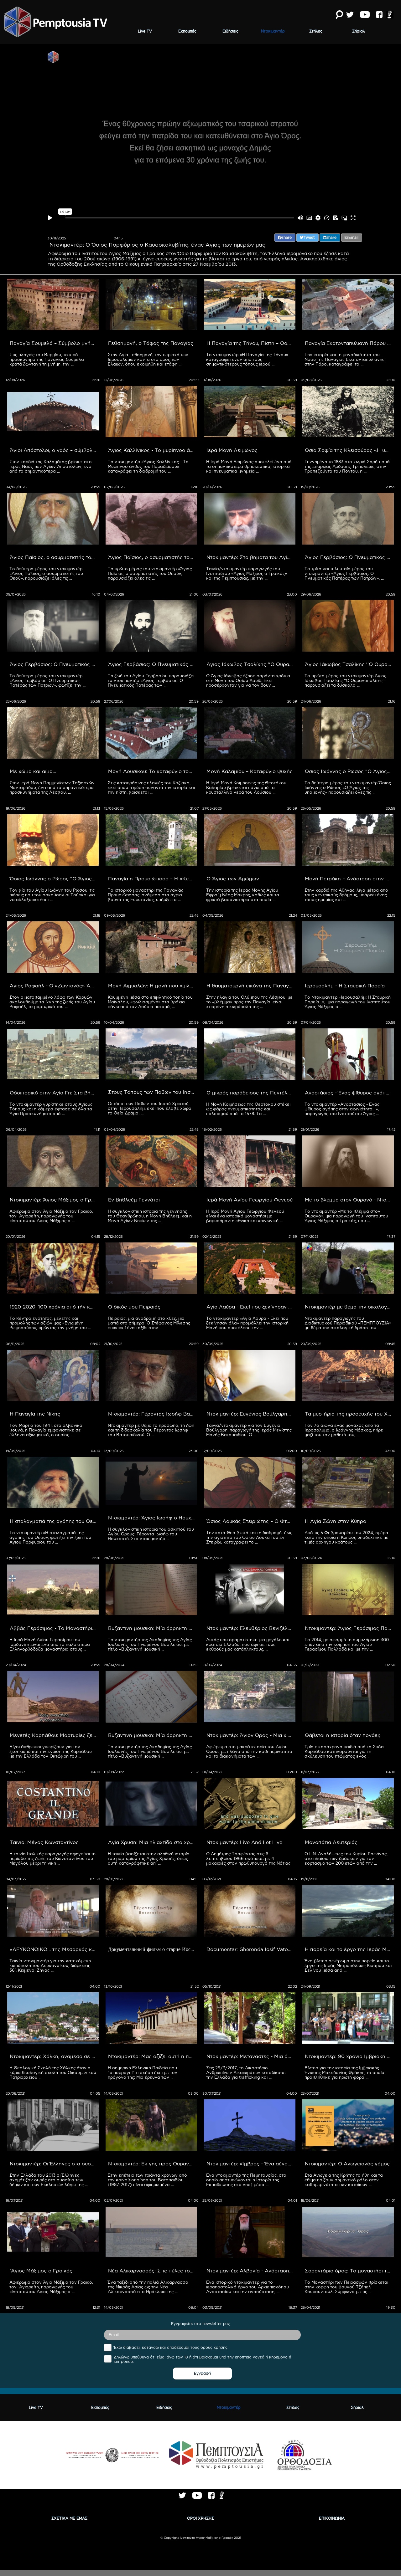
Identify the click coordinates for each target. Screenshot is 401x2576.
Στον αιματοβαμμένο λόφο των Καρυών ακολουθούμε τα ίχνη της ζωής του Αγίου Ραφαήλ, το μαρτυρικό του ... (53, 1002)
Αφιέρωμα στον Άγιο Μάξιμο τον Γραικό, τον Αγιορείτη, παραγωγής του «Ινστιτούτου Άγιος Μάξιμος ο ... (52, 1216)
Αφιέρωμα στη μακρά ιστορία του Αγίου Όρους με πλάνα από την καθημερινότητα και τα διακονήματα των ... (250, 1751)
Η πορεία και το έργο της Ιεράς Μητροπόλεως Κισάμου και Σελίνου (349, 1949)
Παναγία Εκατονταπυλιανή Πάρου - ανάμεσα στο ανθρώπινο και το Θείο (349, 343)
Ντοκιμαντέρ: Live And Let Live (244, 1842)
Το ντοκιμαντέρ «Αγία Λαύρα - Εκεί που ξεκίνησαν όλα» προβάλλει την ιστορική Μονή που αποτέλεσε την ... (248, 1323)
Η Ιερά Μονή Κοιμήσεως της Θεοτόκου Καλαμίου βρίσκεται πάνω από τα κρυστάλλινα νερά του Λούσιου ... (247, 787)
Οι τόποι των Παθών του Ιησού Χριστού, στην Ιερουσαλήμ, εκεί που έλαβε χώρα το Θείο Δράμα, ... (150, 1108)
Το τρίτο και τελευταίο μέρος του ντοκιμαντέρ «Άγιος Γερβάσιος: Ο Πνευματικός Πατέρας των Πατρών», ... (344, 573)
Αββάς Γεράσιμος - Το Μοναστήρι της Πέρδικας (54, 1628)
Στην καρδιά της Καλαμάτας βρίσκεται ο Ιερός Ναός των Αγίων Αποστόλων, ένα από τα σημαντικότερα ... (51, 466)
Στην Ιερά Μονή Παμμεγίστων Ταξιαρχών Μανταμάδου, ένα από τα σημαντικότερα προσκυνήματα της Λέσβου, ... (53, 787)
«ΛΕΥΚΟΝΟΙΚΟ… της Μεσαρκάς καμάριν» (54, 1949)
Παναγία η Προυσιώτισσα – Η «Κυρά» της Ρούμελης (153, 878)
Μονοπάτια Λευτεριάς (331, 1842)
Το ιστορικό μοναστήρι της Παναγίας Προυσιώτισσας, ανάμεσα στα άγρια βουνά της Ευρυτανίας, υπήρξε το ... (146, 895)
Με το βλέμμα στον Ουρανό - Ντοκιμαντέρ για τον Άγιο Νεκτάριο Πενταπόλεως (349, 1200)
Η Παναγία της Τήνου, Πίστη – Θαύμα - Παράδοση (251, 343)
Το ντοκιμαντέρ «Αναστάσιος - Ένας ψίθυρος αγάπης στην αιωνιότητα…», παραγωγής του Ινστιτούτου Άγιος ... (343, 1109)
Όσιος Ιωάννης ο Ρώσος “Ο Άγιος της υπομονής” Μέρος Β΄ (349, 771)
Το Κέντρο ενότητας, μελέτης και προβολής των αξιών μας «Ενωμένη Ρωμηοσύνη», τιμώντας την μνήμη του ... (50, 1323)
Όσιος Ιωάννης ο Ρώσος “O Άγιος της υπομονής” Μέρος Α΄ (54, 878)
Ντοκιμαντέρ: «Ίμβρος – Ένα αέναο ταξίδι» (251, 2164)
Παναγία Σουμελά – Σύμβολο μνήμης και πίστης (54, 343)
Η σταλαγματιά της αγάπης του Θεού (54, 1521)
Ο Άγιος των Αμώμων (233, 878)
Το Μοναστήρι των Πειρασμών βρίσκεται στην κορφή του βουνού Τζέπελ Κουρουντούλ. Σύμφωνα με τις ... (347, 2287)
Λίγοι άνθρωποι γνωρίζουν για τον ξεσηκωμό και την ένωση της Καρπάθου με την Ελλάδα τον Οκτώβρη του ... (51, 1751)
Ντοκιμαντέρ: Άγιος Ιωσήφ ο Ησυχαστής (153, 1518)
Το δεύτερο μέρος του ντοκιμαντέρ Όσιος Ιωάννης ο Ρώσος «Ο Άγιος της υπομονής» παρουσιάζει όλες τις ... (348, 787)
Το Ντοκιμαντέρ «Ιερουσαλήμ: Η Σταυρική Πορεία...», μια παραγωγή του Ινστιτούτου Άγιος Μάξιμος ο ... (348, 1002)
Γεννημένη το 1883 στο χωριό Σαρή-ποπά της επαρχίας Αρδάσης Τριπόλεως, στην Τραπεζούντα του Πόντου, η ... (348, 466)
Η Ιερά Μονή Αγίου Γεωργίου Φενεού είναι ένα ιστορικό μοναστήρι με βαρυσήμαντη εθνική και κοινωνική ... (246, 1216)
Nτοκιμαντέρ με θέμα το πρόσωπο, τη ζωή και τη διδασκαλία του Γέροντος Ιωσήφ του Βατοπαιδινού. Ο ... (152, 1430)
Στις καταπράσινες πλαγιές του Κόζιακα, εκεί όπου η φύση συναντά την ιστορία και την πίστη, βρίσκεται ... (152, 787)
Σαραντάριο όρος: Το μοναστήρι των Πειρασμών (349, 2271)
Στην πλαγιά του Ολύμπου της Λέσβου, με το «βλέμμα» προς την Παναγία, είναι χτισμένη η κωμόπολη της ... (250, 1002)
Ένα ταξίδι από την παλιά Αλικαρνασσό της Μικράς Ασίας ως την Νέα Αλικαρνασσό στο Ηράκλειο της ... (149, 2287)
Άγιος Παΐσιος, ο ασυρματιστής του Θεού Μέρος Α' (153, 557)
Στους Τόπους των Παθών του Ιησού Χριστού (153, 1092)
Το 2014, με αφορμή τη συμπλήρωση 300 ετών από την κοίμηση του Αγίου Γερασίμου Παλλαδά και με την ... (347, 1644)
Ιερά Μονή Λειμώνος (232, 450)
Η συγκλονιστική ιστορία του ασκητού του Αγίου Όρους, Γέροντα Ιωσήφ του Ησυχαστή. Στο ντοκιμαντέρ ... (151, 1534)
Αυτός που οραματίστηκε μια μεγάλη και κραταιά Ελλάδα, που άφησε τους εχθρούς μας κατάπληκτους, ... (248, 1644)
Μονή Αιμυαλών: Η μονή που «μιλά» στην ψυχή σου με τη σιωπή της (153, 986)
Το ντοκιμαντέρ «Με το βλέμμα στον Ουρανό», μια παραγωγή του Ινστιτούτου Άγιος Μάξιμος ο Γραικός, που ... (347, 1216)
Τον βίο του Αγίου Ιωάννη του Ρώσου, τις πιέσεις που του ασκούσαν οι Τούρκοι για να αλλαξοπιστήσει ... (53, 895)
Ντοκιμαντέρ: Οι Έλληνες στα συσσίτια (54, 2164)
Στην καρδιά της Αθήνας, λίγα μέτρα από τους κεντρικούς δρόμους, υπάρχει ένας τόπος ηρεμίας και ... (347, 895)
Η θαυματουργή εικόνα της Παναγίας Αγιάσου (251, 986)
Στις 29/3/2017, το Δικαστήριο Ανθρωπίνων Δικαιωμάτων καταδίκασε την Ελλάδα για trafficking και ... (247, 2072)
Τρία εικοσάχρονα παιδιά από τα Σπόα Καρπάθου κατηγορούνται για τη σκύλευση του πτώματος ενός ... (345, 1751)
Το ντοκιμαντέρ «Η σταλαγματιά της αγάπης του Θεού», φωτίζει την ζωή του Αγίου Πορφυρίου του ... (51, 1537)
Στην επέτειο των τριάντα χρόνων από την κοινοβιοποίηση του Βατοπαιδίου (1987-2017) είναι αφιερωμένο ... (148, 2180)
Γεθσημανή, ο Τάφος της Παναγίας (151, 343)
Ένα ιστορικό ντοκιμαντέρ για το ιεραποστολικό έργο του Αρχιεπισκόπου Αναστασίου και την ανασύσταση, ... (248, 2287)
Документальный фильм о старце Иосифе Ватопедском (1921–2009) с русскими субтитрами (153, 1949)
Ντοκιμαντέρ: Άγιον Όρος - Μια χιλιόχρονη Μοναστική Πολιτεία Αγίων (251, 1735)
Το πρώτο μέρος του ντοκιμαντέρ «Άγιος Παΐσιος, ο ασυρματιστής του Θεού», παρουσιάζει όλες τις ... (150, 573)
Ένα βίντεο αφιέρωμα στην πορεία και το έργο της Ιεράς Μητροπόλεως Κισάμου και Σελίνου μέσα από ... (349, 1965)
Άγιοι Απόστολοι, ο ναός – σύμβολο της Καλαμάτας (54, 450)
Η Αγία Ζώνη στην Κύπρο (336, 1521)
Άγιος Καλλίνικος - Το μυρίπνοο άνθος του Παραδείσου (153, 450)
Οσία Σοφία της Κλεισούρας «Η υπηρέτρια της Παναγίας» (349, 450)
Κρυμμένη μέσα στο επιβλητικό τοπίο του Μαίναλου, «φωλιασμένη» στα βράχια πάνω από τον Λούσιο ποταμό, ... (151, 1002)
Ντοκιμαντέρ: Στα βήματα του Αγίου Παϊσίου (251, 557)
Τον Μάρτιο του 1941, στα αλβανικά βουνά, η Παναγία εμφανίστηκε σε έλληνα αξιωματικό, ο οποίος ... (47, 1430)
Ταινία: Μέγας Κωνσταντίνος (44, 1842)
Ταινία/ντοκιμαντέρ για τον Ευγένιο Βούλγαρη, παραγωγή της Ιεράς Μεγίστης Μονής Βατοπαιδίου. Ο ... (250, 1430)
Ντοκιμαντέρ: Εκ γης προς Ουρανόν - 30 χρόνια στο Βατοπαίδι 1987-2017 (153, 2164)
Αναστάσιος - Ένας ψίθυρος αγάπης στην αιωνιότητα (349, 1093)
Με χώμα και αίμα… (33, 771)
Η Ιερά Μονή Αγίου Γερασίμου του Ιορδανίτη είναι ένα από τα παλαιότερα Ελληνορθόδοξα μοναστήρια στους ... (50, 1644)
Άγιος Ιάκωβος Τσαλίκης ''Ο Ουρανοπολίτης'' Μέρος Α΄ (349, 664)
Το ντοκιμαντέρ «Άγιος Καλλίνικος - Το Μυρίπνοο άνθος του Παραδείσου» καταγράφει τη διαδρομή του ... (149, 466)
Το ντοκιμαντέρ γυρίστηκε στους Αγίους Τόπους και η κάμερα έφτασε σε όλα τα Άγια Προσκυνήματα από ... (52, 1109)
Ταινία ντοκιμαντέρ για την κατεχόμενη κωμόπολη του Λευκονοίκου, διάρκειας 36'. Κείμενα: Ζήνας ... (51, 1965)
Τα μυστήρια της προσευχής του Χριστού (349, 1414)
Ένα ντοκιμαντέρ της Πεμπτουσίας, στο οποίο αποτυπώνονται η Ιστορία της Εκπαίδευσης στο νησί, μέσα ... (247, 2180)
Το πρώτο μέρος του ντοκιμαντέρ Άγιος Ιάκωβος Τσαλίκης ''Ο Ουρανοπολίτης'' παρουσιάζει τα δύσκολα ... (346, 680)
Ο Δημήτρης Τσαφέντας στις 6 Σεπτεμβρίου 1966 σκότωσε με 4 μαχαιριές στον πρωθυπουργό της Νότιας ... (249, 1861)
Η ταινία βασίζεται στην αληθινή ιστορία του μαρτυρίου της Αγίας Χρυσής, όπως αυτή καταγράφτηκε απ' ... (149, 1858)
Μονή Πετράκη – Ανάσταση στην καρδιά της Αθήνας (349, 878)
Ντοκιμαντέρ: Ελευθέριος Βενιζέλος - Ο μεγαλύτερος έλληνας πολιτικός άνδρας (251, 1628)
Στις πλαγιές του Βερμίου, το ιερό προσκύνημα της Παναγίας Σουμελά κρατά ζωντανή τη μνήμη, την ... (47, 359)
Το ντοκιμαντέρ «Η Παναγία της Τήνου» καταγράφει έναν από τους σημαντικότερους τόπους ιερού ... (248, 359)
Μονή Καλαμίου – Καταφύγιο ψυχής (250, 771)
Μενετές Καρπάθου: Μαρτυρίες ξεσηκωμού (54, 1735)
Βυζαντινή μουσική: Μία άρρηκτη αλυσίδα (153, 1628)
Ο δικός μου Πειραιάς (134, 1307)
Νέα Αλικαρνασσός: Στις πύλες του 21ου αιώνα (153, 2271)
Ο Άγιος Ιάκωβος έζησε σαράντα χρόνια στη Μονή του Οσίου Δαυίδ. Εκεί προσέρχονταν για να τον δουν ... (249, 680)
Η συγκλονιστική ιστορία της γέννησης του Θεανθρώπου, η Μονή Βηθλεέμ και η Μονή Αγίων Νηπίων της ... (150, 1216)
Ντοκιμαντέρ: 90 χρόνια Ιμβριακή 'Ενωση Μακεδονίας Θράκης (349, 2056)
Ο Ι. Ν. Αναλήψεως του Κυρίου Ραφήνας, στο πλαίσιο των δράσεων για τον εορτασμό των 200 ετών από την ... (347, 1858)
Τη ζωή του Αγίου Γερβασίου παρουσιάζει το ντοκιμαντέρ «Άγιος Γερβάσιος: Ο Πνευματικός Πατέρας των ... (152, 680)
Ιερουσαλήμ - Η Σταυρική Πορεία (345, 986)
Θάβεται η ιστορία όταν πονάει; (342, 1735)
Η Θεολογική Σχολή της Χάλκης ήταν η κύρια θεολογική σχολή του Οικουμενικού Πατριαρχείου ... (53, 2072)
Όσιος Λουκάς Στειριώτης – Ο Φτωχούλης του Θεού (251, 1521)
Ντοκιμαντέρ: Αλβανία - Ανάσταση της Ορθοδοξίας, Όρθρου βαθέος (251, 2271)
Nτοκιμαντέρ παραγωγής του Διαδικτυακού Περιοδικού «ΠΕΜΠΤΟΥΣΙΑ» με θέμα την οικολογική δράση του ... (349, 1323)
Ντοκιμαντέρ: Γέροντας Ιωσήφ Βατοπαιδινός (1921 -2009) (153, 1414)
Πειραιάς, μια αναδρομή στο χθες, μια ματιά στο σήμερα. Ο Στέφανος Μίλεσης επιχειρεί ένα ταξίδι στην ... (150, 1323)
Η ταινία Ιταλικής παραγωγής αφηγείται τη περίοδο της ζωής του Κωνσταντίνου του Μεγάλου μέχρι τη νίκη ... (53, 1858)
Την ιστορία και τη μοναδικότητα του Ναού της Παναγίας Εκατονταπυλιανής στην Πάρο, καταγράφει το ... (345, 359)
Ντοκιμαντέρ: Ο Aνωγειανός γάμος (347, 2164)
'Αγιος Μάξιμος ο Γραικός (41, 2271)
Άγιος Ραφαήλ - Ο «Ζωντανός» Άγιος (54, 986)
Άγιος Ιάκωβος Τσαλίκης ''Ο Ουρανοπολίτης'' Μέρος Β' (251, 664)
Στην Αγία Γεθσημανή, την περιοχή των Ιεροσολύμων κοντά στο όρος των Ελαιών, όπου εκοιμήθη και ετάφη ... (149, 359)
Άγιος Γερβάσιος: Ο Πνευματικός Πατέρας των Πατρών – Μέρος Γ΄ (349, 557)
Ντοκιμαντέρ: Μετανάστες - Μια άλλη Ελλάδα (251, 2056)
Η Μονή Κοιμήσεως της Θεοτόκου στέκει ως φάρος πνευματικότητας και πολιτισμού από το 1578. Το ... (249, 1109)
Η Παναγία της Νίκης (35, 1414)
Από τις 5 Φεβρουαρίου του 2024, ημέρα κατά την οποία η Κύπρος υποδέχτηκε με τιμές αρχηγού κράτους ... (347, 1537)
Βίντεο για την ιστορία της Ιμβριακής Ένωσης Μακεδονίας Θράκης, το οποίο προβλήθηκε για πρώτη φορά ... (345, 2072)
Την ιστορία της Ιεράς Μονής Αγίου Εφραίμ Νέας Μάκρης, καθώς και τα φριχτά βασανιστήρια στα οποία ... (243, 895)
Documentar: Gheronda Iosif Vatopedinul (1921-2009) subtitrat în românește (251, 1949)
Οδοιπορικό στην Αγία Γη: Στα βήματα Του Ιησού (54, 1093)
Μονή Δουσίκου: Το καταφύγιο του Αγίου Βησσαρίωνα (153, 771)
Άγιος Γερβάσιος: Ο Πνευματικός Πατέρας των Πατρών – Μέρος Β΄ (54, 664)
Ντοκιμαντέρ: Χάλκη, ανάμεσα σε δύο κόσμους (54, 2056)
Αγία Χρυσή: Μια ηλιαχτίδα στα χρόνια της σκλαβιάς (153, 1842)
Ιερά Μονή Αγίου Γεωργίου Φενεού (250, 1200)
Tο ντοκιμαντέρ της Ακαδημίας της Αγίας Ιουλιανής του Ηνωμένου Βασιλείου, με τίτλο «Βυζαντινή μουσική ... (150, 1644)
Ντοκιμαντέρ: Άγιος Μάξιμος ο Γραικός (54, 1200)
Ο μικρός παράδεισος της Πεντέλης (250, 1093)
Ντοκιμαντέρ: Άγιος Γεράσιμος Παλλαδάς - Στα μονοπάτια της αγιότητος (349, 1628)
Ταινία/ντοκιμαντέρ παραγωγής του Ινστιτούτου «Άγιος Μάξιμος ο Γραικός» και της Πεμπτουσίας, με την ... (247, 573)
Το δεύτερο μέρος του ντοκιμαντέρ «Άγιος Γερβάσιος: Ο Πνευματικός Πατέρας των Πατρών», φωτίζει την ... (47, 680)
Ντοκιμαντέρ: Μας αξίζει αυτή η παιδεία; (153, 2056)
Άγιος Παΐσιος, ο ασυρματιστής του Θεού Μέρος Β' (54, 557)
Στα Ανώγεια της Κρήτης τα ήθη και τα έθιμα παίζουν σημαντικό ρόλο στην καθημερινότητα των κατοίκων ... (344, 2180)
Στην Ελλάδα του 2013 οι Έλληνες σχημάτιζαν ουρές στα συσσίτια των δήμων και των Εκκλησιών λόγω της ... (49, 2180)
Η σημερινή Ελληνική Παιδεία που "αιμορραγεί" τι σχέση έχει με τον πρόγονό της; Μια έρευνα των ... (143, 2072)
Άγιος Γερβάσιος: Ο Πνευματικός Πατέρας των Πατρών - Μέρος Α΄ (153, 664)
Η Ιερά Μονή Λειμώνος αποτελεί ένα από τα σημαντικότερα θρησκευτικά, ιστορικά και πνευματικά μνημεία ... (250, 466)
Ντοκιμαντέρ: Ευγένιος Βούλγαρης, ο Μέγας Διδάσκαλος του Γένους (251, 1414)
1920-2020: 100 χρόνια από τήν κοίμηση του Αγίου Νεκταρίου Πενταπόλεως (54, 1307)
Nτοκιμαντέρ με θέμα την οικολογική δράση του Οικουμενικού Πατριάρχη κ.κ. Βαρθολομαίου (349, 1307)
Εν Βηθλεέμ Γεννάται (134, 1200)
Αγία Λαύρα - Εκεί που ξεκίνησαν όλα (251, 1307)
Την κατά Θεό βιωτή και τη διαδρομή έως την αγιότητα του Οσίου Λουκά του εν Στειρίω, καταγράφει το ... (250, 1537)
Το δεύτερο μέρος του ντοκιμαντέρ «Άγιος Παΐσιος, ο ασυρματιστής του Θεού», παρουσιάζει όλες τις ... (47, 573)
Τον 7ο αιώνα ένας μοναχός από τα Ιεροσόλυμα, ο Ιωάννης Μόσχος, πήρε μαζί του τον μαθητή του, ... (344, 1430)
